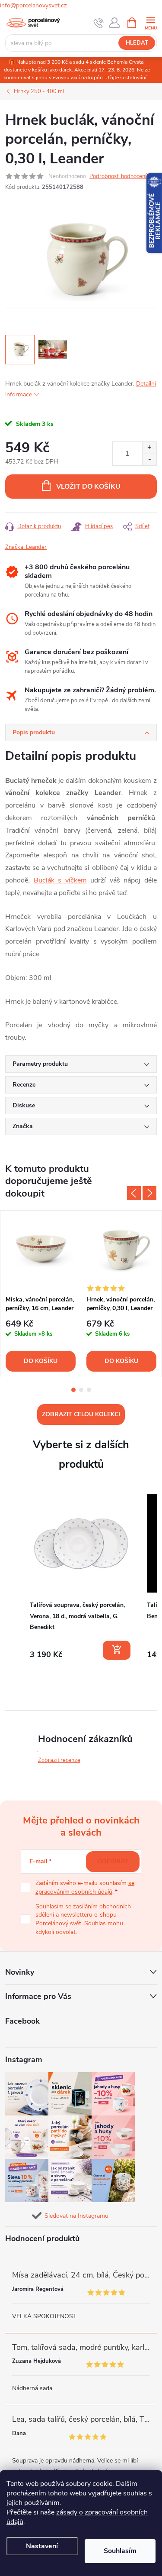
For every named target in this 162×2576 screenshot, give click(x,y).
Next (149, 1193)
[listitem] (81, 1577)
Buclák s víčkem (60, 880)
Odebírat (113, 1861)
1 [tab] (73, 1390)
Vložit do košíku (88, 487)
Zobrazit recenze (59, 1760)
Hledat (137, 43)
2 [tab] (81, 1390)
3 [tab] (89, 1390)
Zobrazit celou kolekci (81, 1414)
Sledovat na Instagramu (76, 2216)
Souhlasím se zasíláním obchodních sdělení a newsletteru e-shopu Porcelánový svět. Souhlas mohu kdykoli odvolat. (83, 1919)
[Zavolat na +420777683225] (99, 23)
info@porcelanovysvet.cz (33, 5)
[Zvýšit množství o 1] (149, 448)
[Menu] (151, 22)
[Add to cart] (117, 1650)
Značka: (26, 547)
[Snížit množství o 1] (149, 459)
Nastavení (42, 2546)
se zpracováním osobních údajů (85, 1887)
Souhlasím (120, 2551)
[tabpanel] (41, 1294)
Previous (134, 1193)
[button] (14, 1578)
